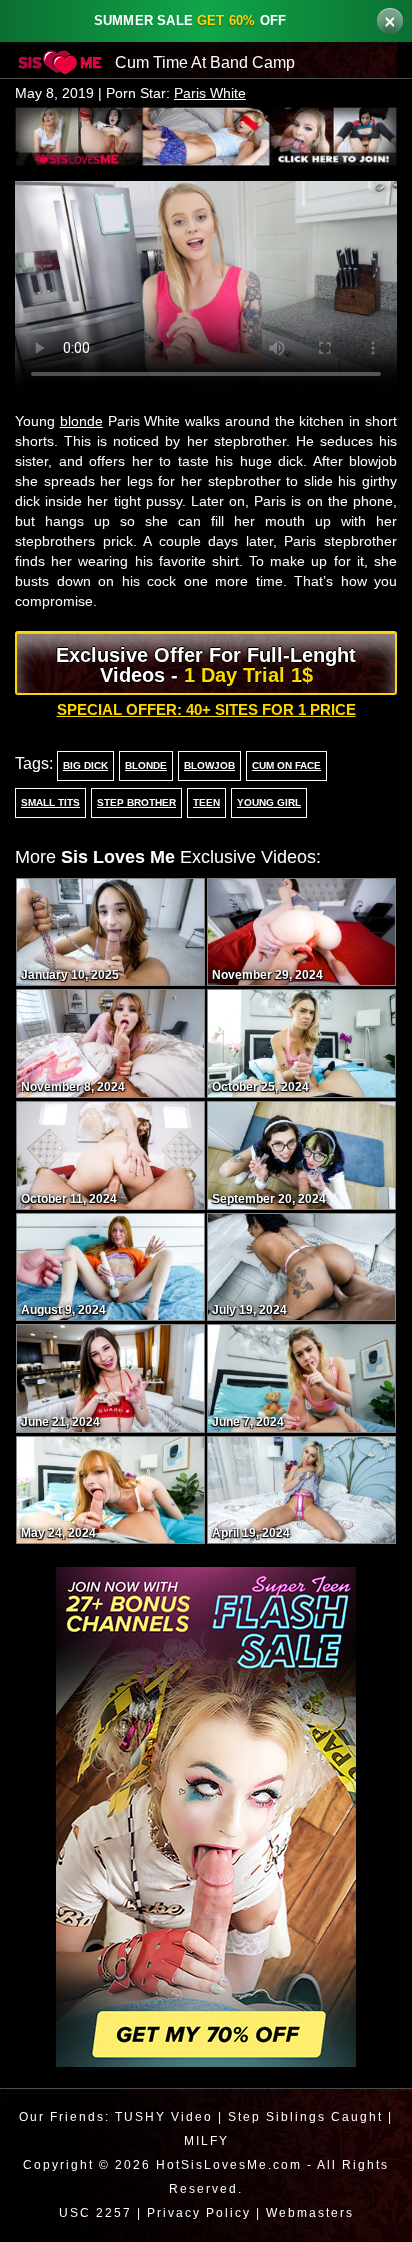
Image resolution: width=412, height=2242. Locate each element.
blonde (86, 421)
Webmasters (312, 2213)
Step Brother (134, 804)
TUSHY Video (161, 2117)
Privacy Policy (196, 2213)
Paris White (218, 93)
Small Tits (50, 804)
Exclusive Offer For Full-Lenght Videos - (206, 666)
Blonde (143, 767)
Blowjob (205, 767)
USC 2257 (90, 2213)
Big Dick (83, 767)
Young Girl (263, 804)
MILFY (206, 2141)
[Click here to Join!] (206, 135)
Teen (202, 804)
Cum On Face (281, 767)
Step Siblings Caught (305, 2117)
